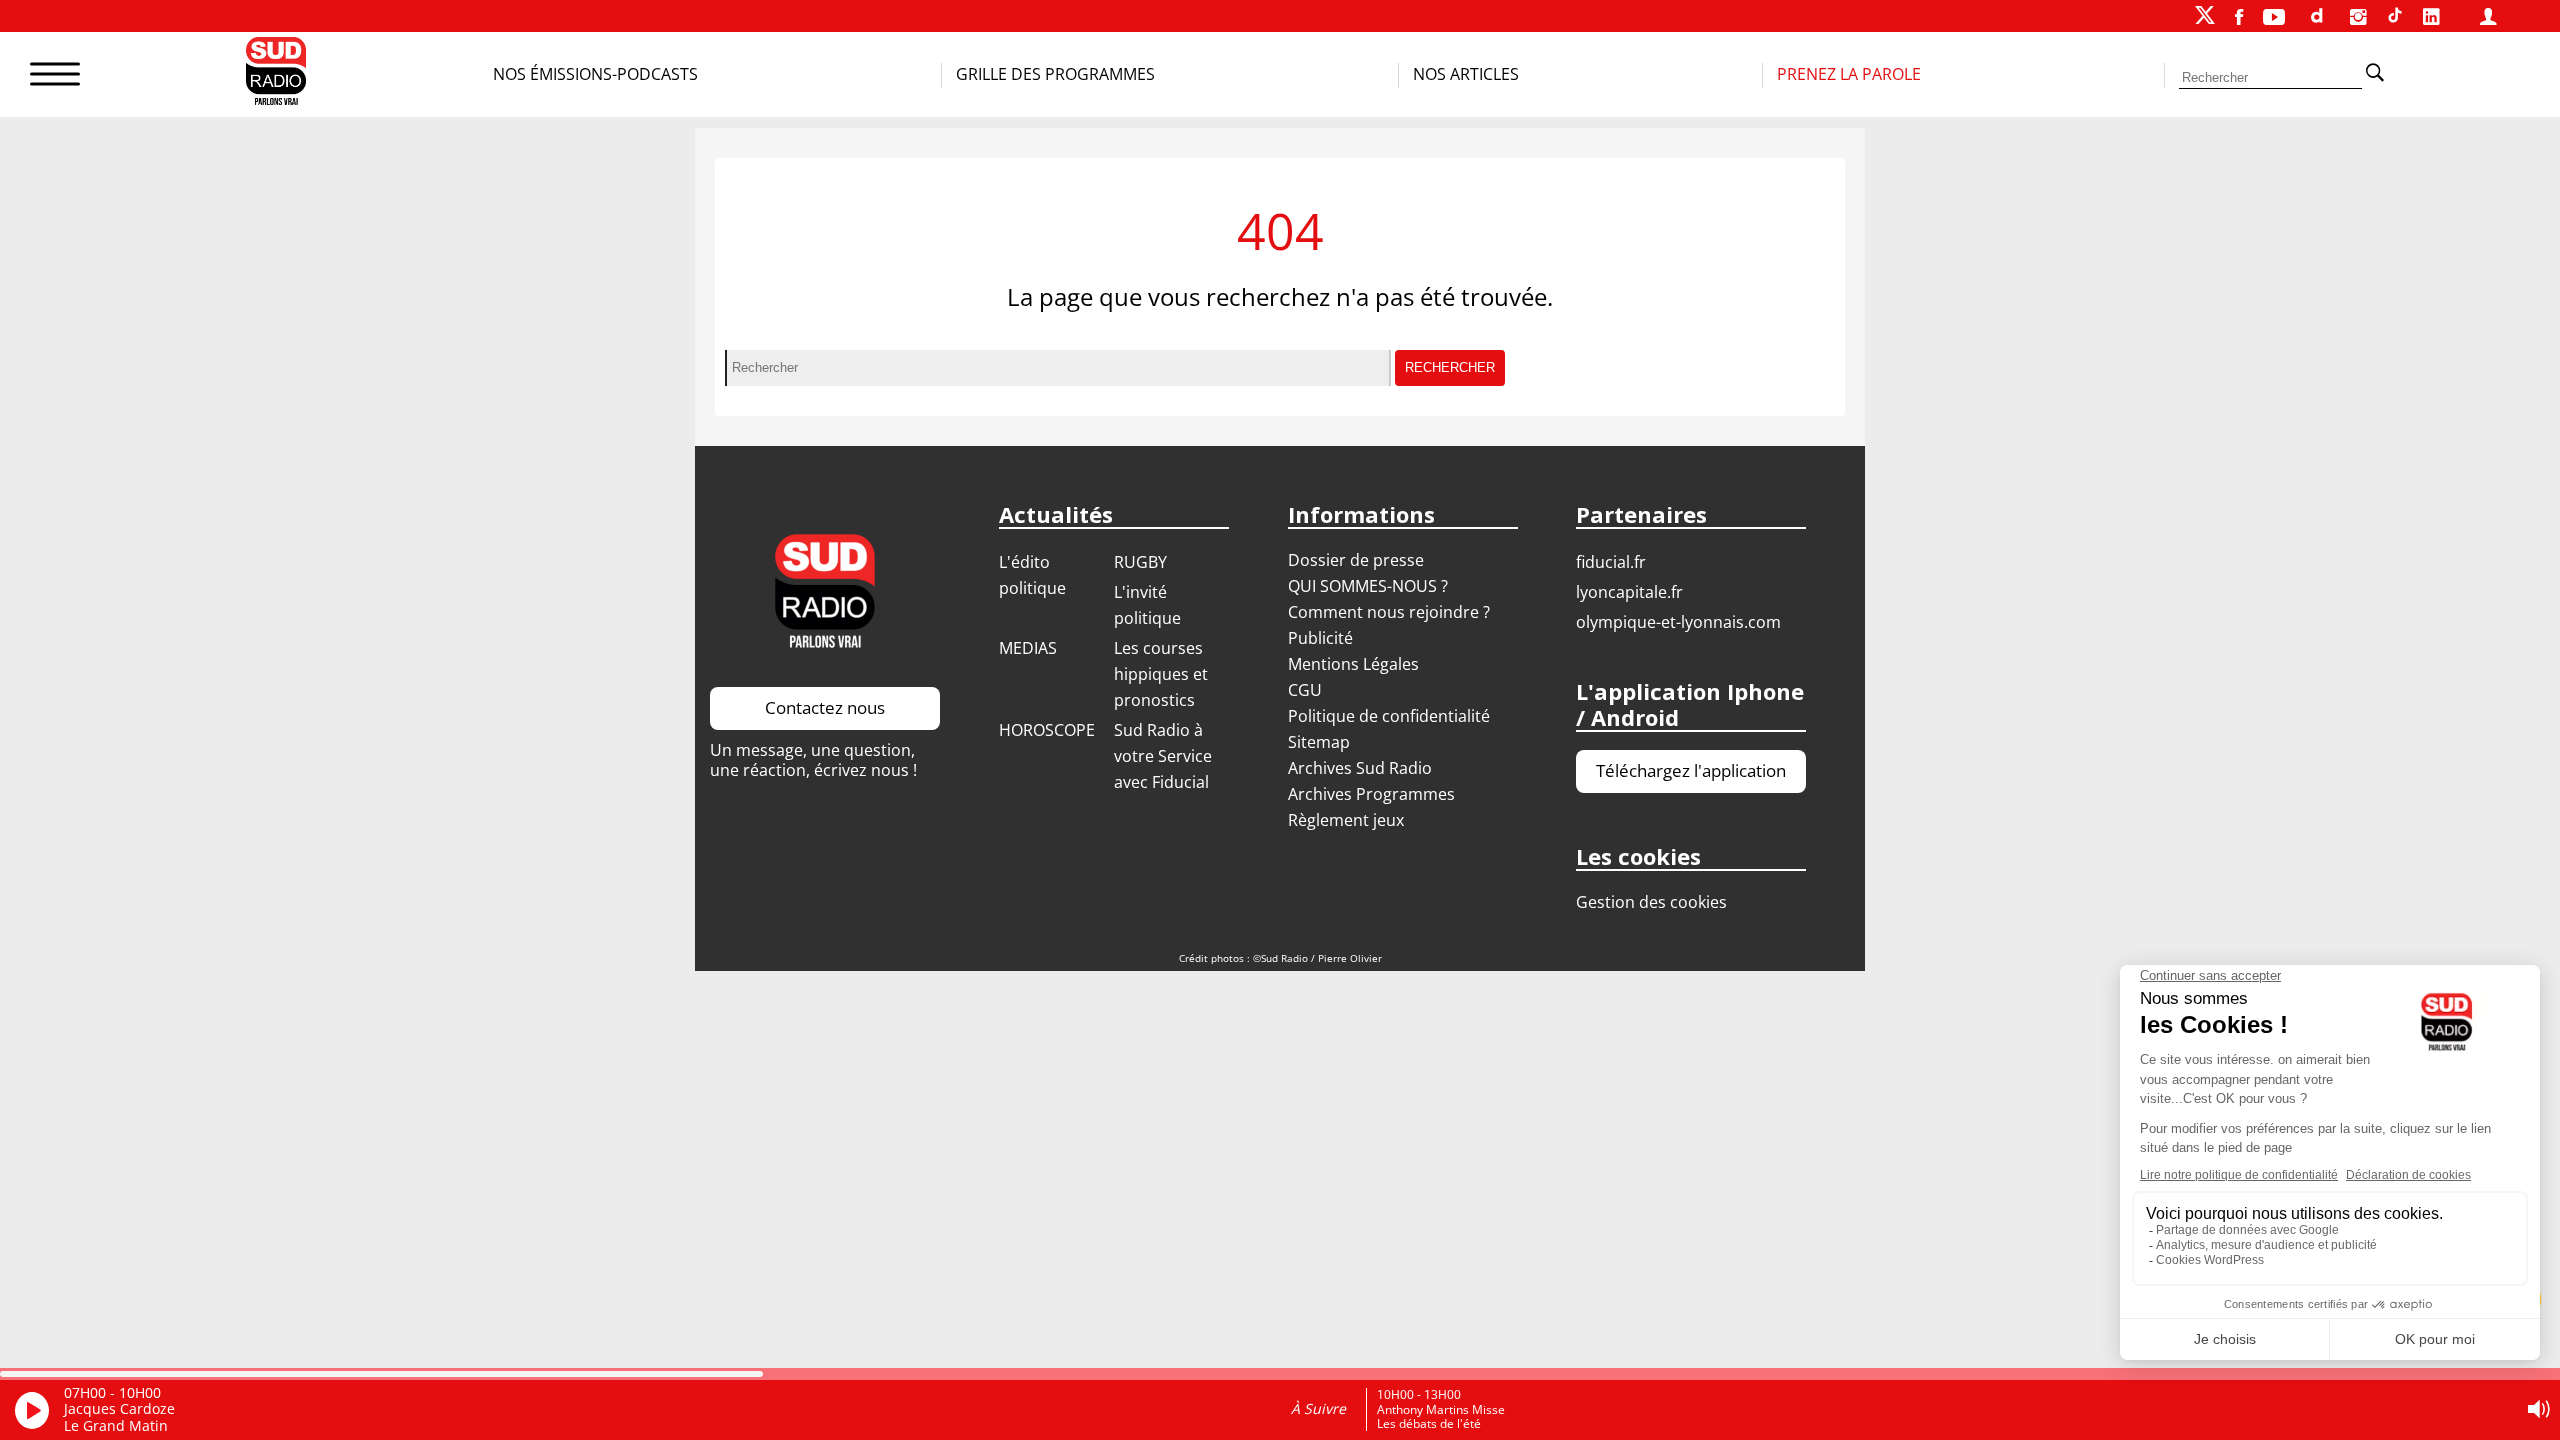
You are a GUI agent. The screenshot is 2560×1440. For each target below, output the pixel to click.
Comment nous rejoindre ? (1391, 612)
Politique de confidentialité (1389, 716)
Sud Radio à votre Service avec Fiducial (1163, 756)
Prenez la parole (1849, 74)
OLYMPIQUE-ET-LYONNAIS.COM (1678, 622)
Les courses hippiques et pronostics (1161, 674)
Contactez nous (825, 707)
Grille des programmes (1055, 74)
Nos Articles (1466, 74)
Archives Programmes (1371, 794)
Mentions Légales (1353, 664)
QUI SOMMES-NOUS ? (1368, 586)
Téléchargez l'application (1691, 770)
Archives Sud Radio (1360, 768)
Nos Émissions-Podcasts (595, 74)
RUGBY (1140, 562)
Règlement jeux (1346, 820)
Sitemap (1319, 742)
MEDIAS (1028, 648)
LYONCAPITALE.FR (1629, 592)
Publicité (1320, 638)
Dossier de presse (1356, 560)
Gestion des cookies (1651, 902)
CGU (1305, 690)
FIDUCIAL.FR (1611, 562)
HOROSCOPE (1047, 730)
